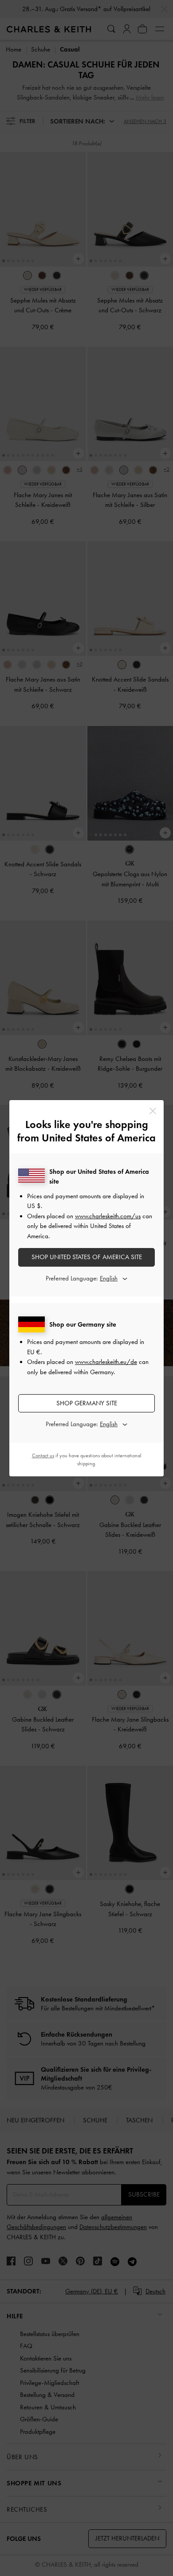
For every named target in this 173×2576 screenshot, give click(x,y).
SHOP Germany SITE (87, 1403)
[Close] (153, 1111)
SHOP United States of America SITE (87, 1257)
